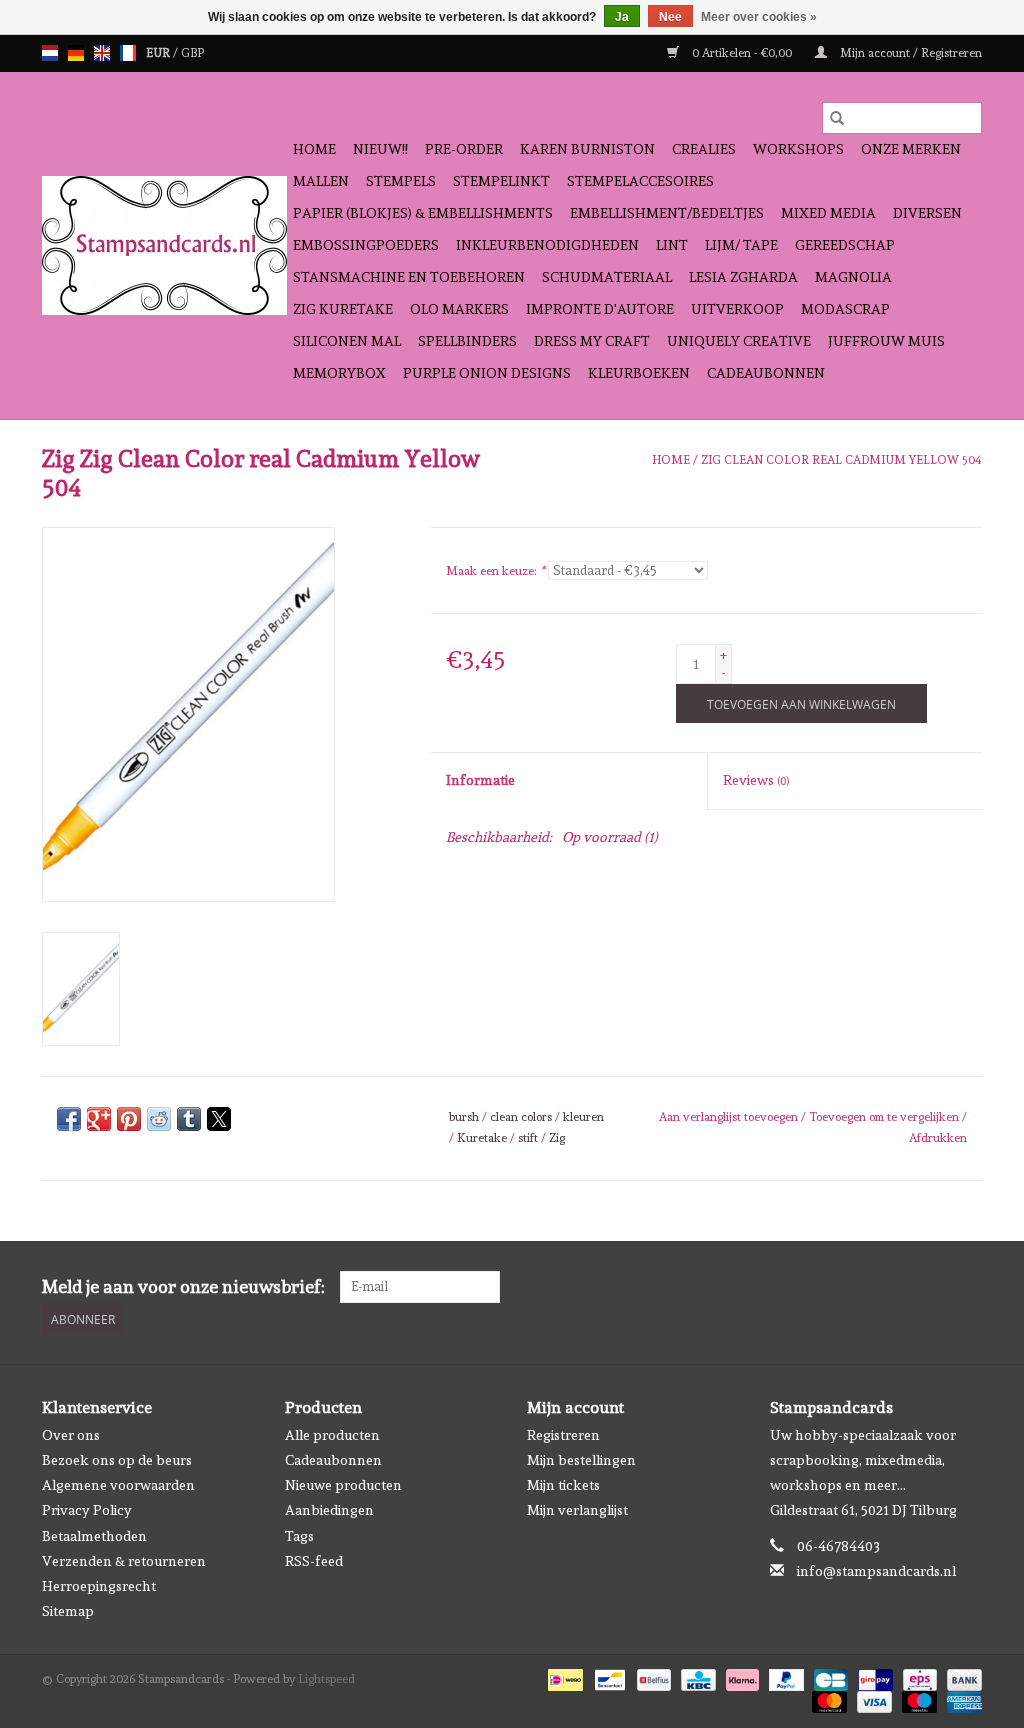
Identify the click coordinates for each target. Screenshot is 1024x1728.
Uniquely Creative (739, 341)
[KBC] (696, 1677)
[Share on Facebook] (69, 1119)
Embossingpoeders (366, 245)
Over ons (71, 1435)
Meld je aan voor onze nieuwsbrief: (183, 1286)
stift (528, 1138)
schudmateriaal (607, 277)
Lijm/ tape (741, 245)
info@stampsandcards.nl (876, 1571)
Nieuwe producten (343, 1485)
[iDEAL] (563, 1677)
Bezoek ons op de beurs (117, 1460)
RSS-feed (314, 1561)
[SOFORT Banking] (740, 1677)
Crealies (704, 149)
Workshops (798, 149)
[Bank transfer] (961, 1677)
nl (50, 53)
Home (314, 149)
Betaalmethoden (94, 1536)
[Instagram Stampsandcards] (966, 1287)
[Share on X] (219, 1119)
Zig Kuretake (343, 309)
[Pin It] (129, 1119)
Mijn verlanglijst (577, 1510)
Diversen (927, 213)
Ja (622, 17)
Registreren (563, 1435)
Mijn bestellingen (581, 1460)
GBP (192, 53)
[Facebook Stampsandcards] (931, 1287)
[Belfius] (652, 1677)
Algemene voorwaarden (118, 1485)
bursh (464, 1117)
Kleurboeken (639, 373)
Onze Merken (911, 149)
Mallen (321, 181)
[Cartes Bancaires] (829, 1677)
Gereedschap (845, 245)
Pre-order (464, 149)
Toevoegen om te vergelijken (885, 1117)
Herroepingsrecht (99, 1586)
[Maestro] (917, 1699)
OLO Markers (459, 309)
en (102, 53)
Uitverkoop (737, 309)
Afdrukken (938, 1138)
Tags (299, 1536)
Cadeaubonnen (766, 373)
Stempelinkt (501, 181)
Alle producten (332, 1435)
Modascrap (845, 309)
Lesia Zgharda (743, 277)
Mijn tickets (563, 1485)
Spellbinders (467, 341)
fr (128, 53)
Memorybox (339, 373)
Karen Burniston (587, 149)
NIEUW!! (380, 149)
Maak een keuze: (495, 571)
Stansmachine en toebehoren (409, 277)
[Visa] (872, 1699)
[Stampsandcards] (164, 245)
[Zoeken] (837, 118)
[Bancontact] (608, 1677)
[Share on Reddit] (159, 1119)
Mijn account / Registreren (909, 53)
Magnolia (853, 277)
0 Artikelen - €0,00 (742, 53)
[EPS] (918, 1677)
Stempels (401, 181)
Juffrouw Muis (886, 341)
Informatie (480, 780)
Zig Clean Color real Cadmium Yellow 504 (841, 460)
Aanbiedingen (329, 1510)
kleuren (583, 1117)
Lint (672, 245)
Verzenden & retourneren (124, 1561)
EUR (159, 53)
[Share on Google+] (99, 1119)
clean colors (521, 1117)
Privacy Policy (87, 1510)
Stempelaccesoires (640, 181)
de (76, 53)
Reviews (756, 780)
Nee (670, 17)
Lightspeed (326, 1679)
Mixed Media (828, 213)
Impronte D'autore (600, 309)
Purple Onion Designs (487, 373)
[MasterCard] (827, 1699)
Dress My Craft (592, 341)
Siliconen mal (347, 341)
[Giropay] (873, 1677)
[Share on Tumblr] (189, 1119)
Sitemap (68, 1611)
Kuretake (482, 1138)
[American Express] (961, 1699)
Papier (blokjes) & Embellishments (423, 213)
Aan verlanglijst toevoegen (730, 1117)
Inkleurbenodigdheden (547, 245)
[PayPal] (784, 1677)
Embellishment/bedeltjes (667, 213)
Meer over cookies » (759, 17)
